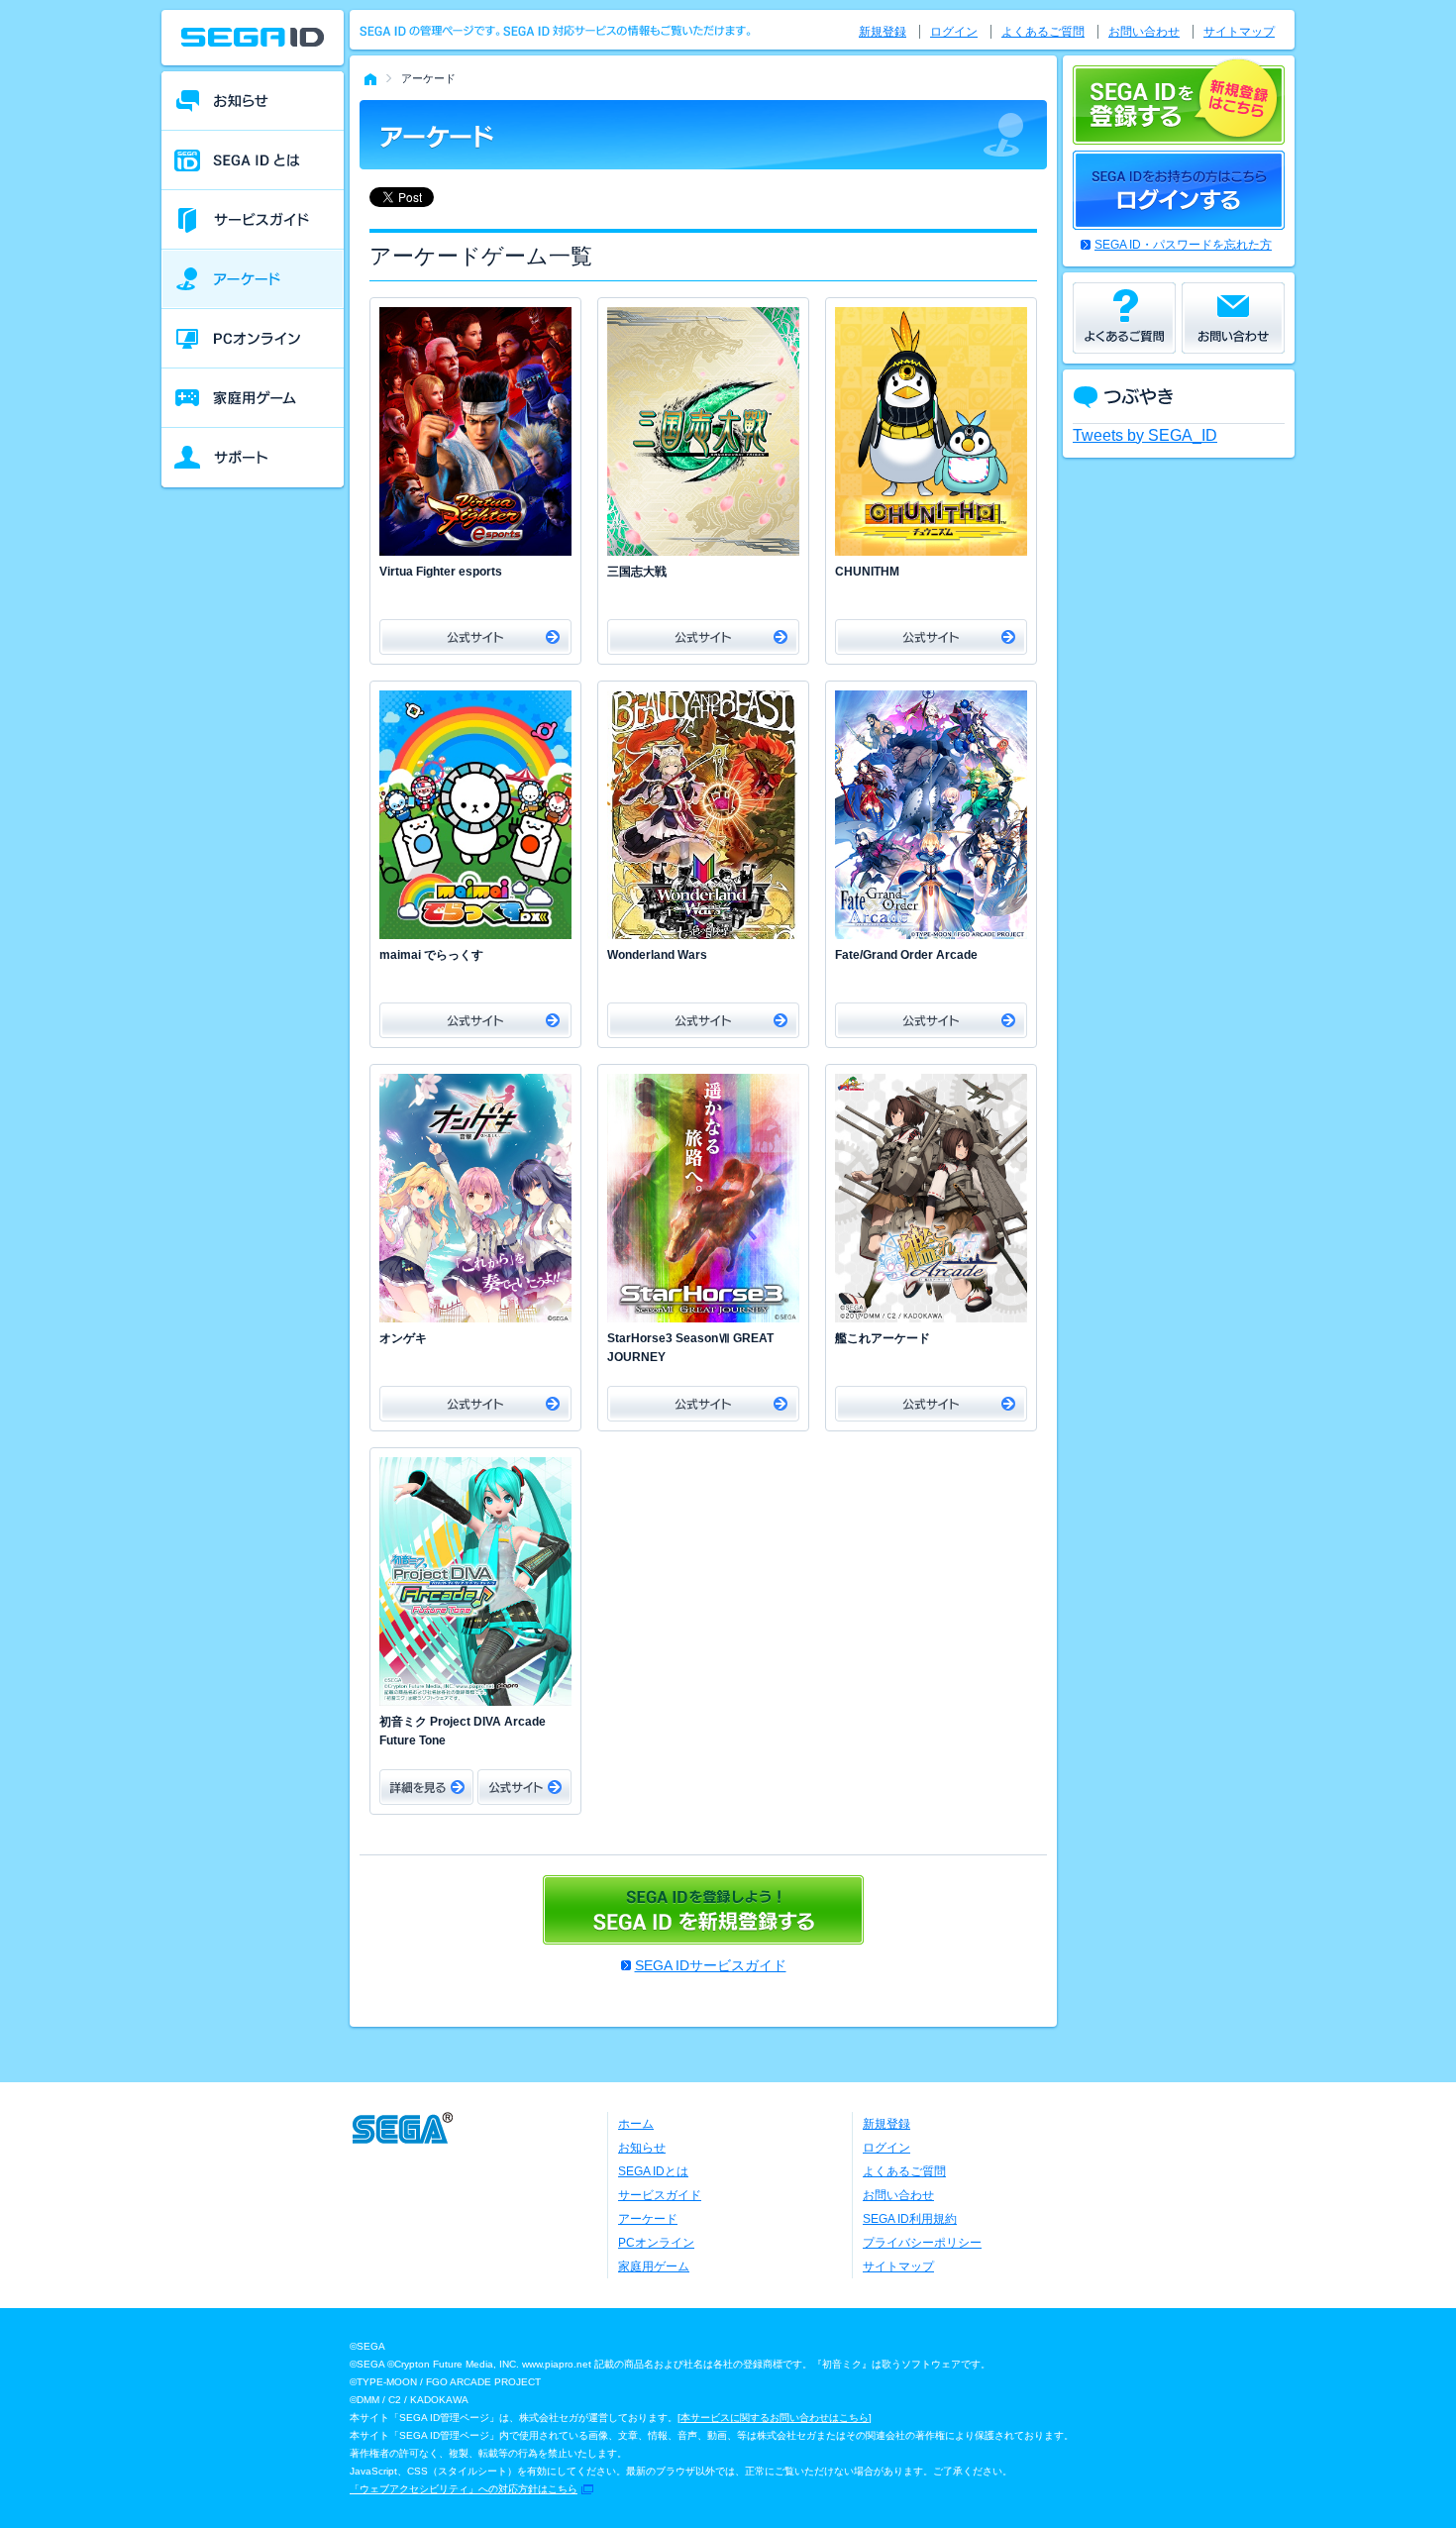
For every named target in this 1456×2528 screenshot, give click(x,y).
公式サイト (475, 637)
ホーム (636, 2124)
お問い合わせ (1144, 32)
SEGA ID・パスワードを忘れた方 (1183, 245)
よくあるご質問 (1043, 32)
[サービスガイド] (253, 220)
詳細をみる (426, 1787)
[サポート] (253, 458)
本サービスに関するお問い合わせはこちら (775, 2418)
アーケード (648, 2219)
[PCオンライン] (253, 339)
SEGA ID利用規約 (910, 2219)
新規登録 (883, 32)
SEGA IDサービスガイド (711, 1965)
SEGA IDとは (653, 2171)
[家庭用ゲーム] (253, 398)
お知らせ (642, 2148)
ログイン (954, 32)
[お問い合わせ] (1233, 318)
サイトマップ (1239, 32)
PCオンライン (656, 2243)
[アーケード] (253, 279)
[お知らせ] (253, 101)
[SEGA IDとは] (253, 160)
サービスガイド (660, 2195)
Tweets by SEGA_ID (1145, 435)
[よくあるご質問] (1124, 318)
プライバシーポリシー (922, 2243)
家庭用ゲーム (654, 2266)
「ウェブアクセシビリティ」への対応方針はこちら (464, 2489)
